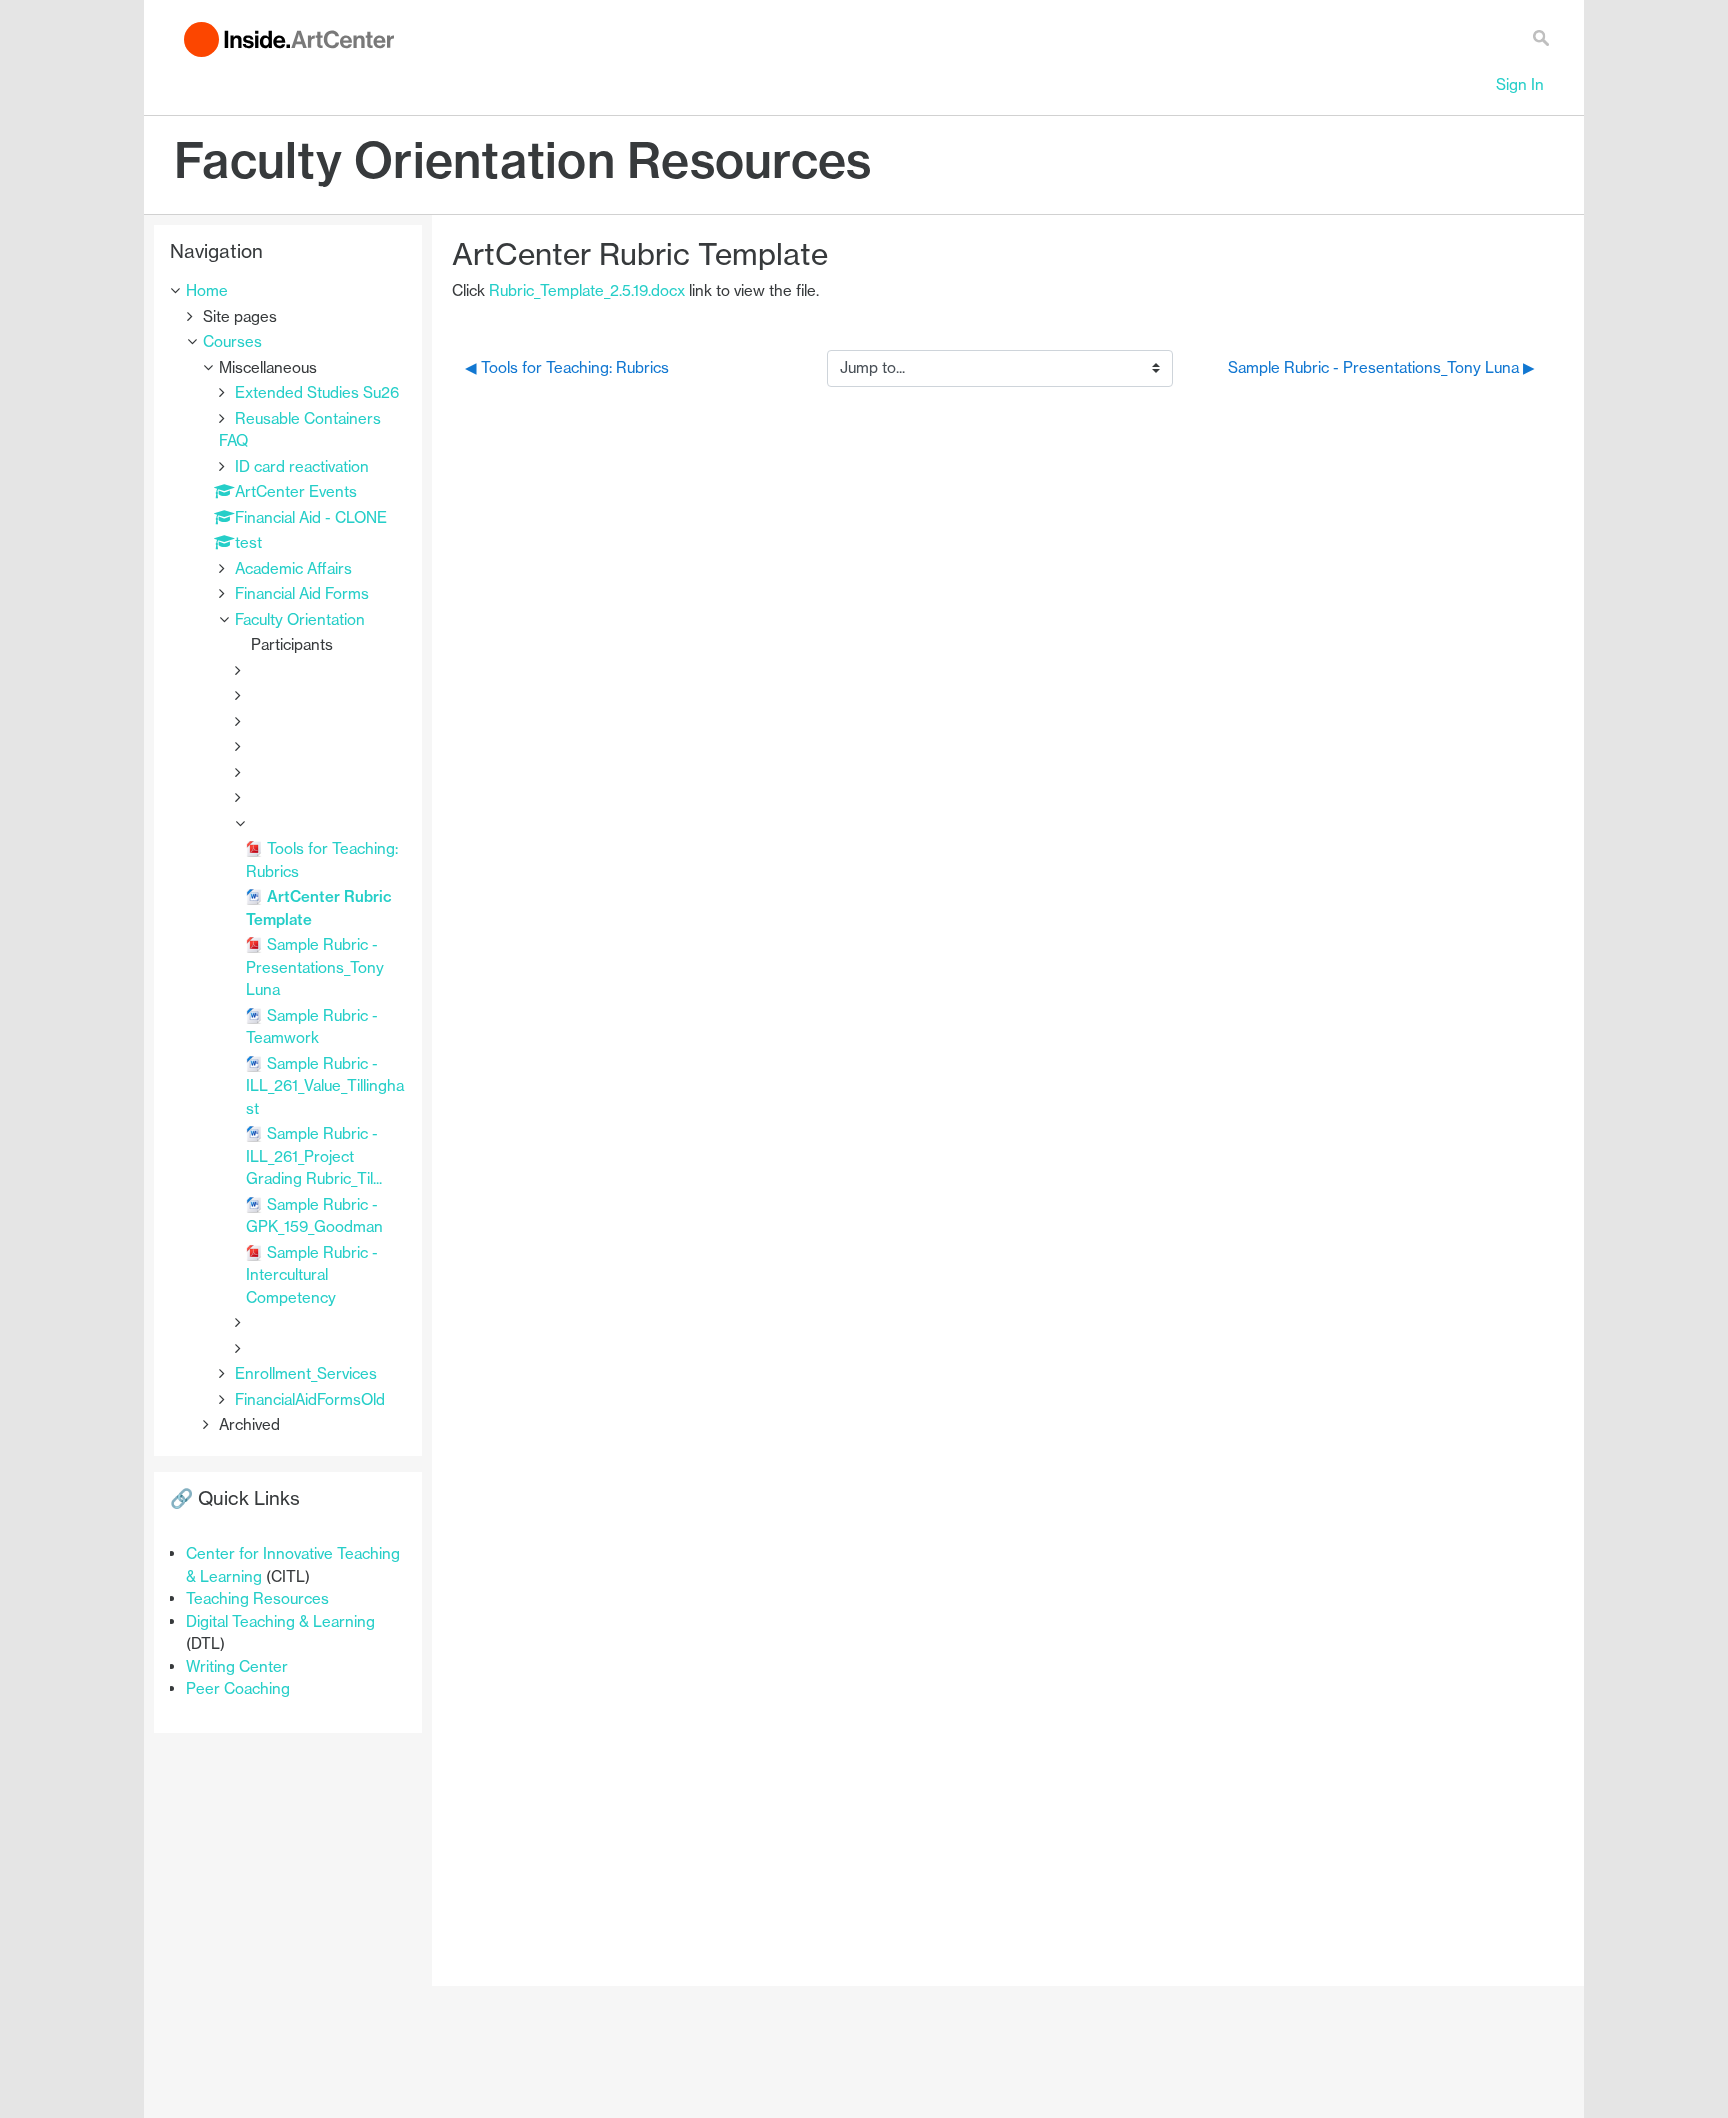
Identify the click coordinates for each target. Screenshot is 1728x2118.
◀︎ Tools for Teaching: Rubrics (567, 367)
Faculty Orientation (300, 619)
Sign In (1520, 84)
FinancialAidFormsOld (310, 1399)
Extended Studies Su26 (317, 392)
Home (207, 290)
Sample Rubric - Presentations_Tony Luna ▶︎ (1381, 367)
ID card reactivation (302, 466)
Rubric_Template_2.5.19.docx (587, 290)
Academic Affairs (293, 568)
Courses (232, 341)
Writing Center (237, 1666)
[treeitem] (288, 291)
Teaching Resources (257, 1598)
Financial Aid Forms (302, 593)
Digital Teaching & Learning (280, 1621)
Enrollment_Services (306, 1373)
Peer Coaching (238, 1688)
